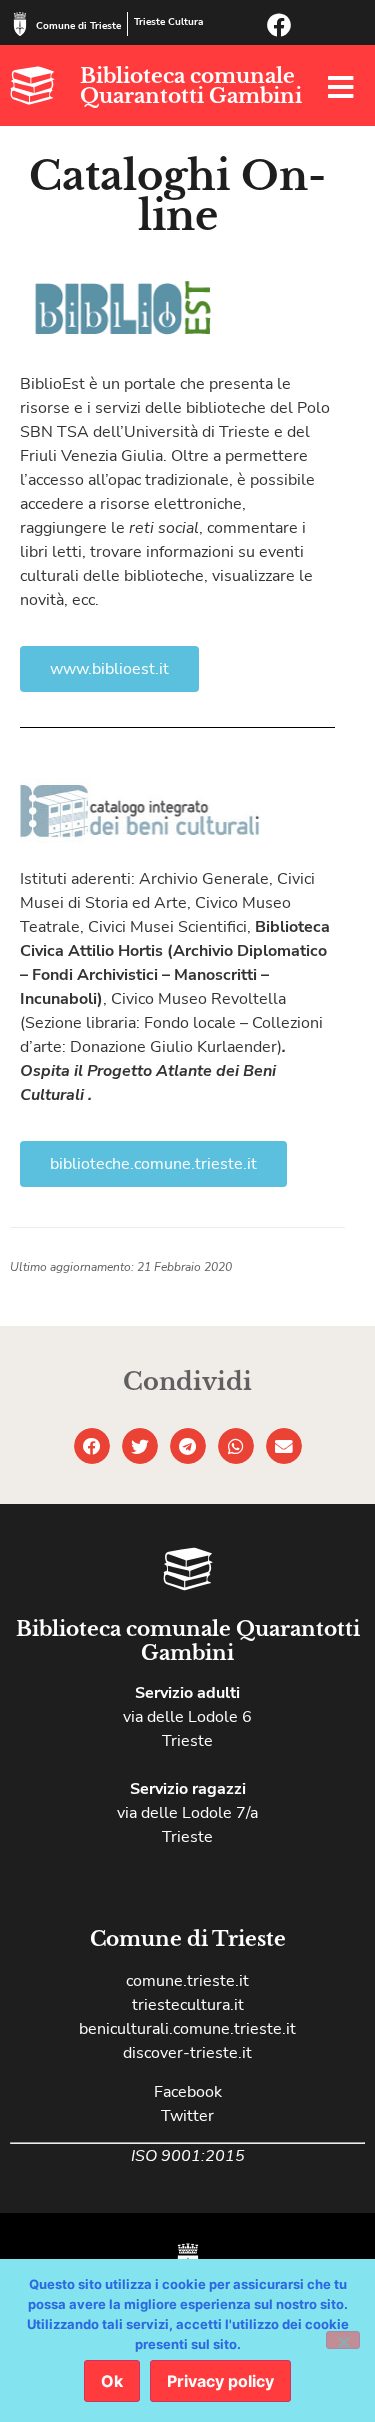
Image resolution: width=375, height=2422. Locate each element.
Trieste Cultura (168, 22)
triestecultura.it (188, 2005)
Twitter (187, 2116)
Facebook (188, 2092)
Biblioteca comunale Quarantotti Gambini (191, 86)
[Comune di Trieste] (20, 24)
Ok (112, 2381)
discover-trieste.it (187, 2053)
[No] (343, 2340)
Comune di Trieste (78, 26)
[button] (92, 1446)
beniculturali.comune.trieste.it (187, 2029)
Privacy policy (220, 2381)
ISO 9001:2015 (188, 2156)
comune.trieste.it (187, 1981)
